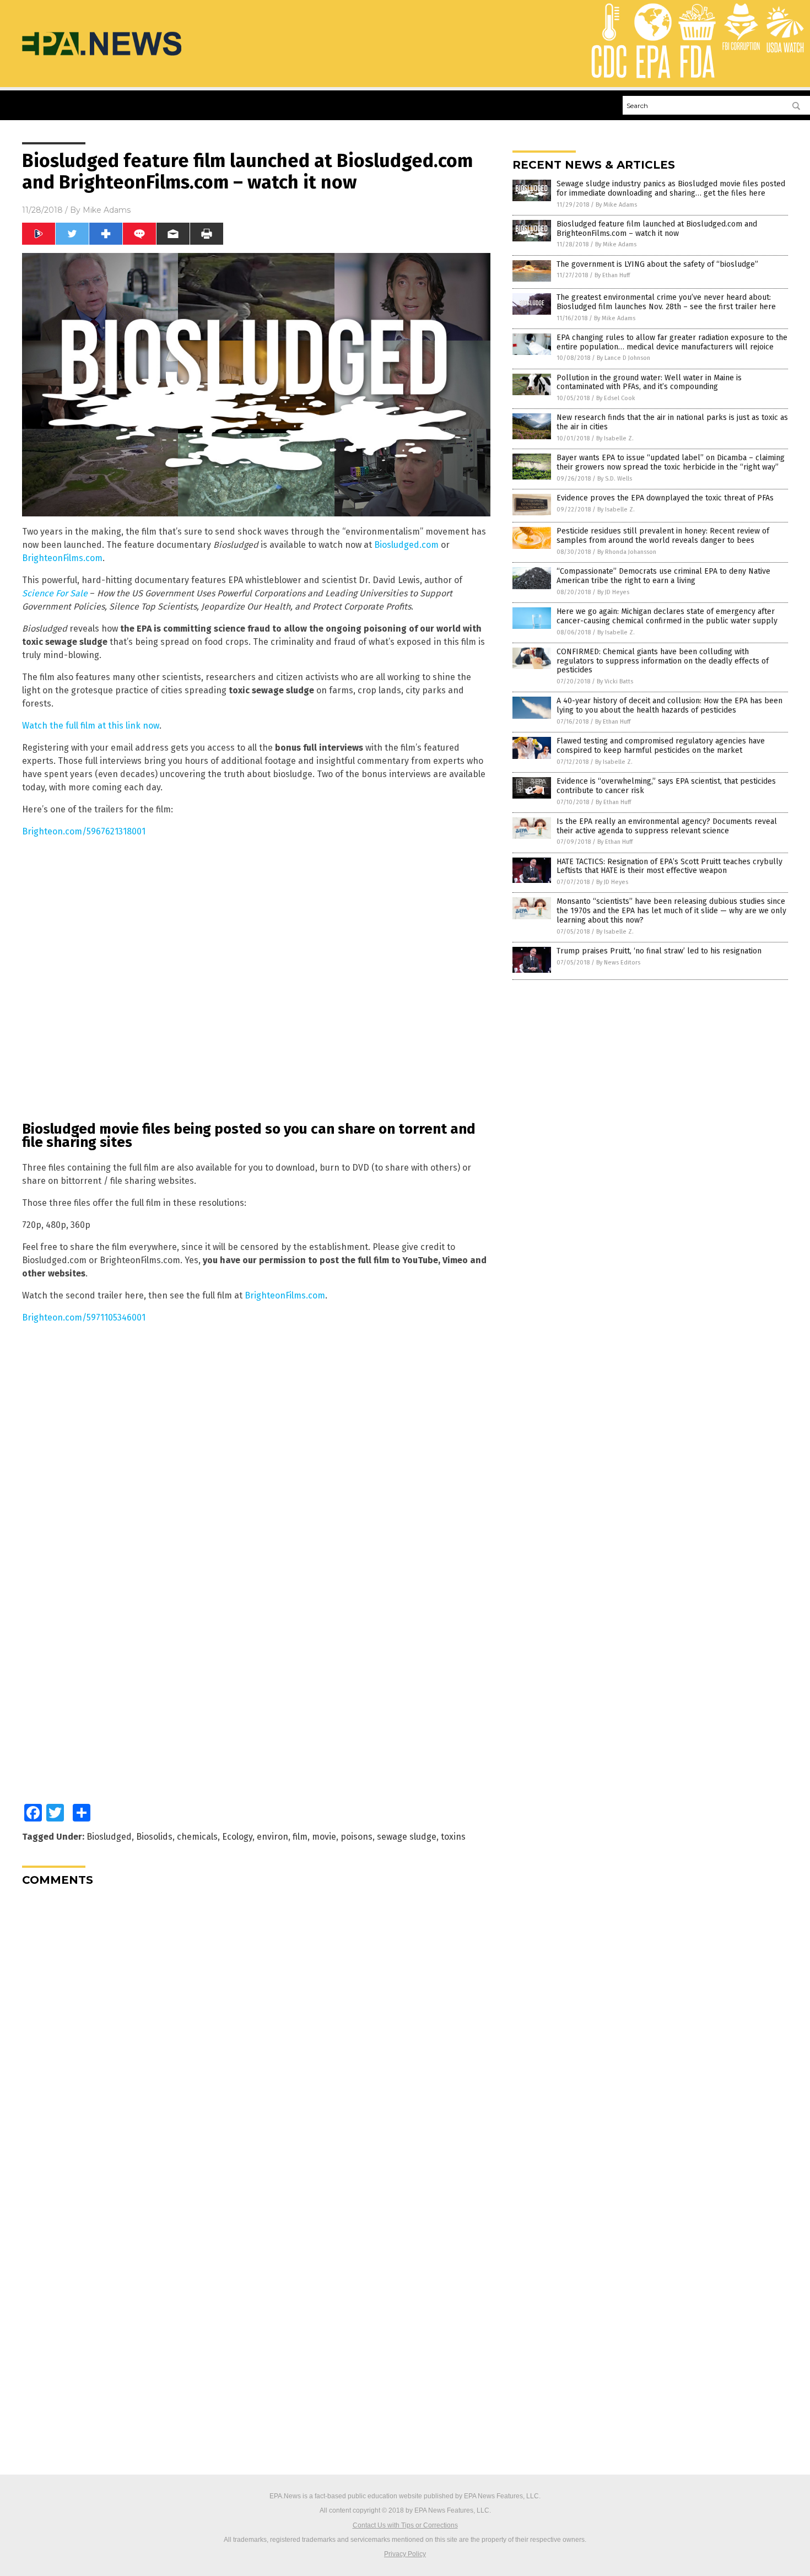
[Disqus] (256, 2033)
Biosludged (109, 1837)
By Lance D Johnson (623, 358)
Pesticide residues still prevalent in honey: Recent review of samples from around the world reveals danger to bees (663, 536)
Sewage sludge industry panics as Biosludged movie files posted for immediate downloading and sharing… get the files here (671, 188)
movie (324, 1837)
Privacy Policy (405, 2554)
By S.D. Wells (615, 479)
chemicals (197, 1837)
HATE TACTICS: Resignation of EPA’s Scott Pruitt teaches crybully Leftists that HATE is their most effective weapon (669, 866)
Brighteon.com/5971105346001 (84, 1317)
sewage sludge (407, 1837)
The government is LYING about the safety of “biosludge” (657, 264)
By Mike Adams (616, 205)
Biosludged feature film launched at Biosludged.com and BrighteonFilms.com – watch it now (657, 229)
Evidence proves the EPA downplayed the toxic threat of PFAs (665, 498)
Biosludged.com (406, 545)
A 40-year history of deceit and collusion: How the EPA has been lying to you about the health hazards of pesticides (669, 705)
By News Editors (618, 963)
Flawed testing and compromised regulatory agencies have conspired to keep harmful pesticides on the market (661, 746)
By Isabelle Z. (615, 438)
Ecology (237, 1837)
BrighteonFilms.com (62, 558)
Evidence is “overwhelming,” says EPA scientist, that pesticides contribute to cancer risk (666, 786)
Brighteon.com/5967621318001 (84, 831)
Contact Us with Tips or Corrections (405, 2525)
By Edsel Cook (616, 398)
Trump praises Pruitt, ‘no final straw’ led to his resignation (659, 951)
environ (272, 1837)
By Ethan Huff (612, 275)
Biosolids (154, 1837)
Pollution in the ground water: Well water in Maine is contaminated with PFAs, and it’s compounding (649, 382)
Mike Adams (107, 210)
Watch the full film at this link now (91, 726)
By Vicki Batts (615, 681)
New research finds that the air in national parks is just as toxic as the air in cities (672, 422)
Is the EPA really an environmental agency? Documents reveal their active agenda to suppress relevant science (667, 826)
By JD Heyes (613, 592)
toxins (453, 1837)
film (300, 1837)
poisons (357, 1837)
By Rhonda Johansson (627, 552)
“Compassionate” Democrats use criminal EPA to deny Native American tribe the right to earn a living (663, 576)
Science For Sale (55, 593)
